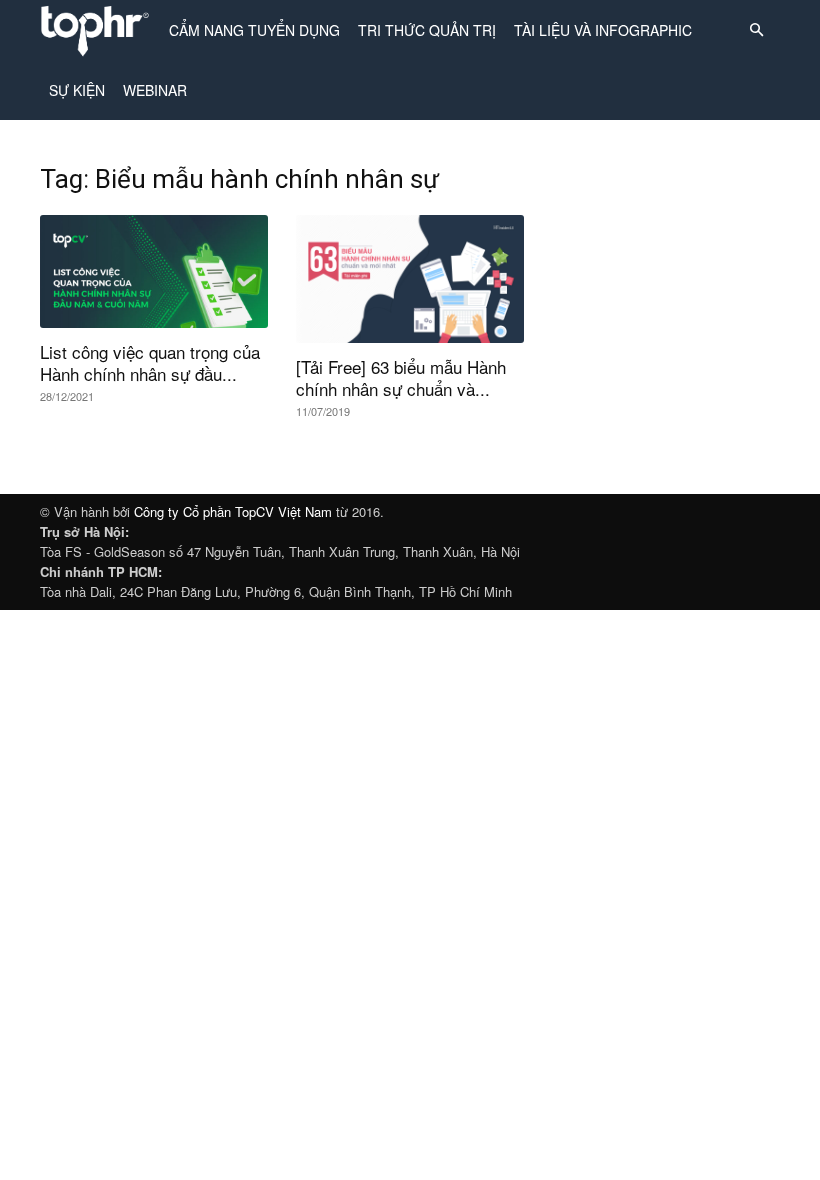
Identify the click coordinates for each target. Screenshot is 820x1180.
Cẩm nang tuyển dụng (254, 30)
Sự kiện (77, 90)
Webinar (155, 90)
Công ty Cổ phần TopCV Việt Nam (233, 511)
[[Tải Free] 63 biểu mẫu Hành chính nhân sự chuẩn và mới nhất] (410, 279)
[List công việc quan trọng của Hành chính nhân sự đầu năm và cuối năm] (154, 271)
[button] (756, 30)
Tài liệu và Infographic (603, 30)
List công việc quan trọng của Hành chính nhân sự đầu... (150, 362)
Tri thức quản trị (427, 30)
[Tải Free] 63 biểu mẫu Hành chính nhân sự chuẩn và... (401, 377)
